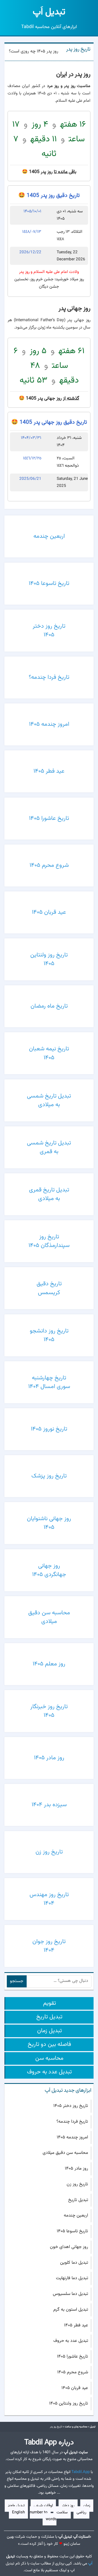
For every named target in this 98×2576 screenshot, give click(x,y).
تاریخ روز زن (77, 2184)
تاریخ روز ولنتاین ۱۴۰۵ (69, 2403)
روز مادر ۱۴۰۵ (76, 2169)
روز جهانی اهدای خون (69, 2247)
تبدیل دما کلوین (74, 2263)
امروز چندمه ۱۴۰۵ (72, 2137)
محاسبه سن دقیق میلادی (65, 2153)
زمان (87, 2506)
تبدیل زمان (50, 2031)
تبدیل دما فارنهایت (72, 2278)
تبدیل (49, 12)
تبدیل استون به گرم (71, 2310)
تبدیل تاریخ (49, 2017)
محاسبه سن (49, 2058)
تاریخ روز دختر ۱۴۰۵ (71, 2106)
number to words (43, 2516)
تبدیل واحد (16, 2506)
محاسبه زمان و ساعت (76, 2427)
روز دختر (68, 2506)
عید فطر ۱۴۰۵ (76, 2325)
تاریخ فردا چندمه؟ (72, 2122)
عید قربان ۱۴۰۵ (75, 2388)
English (18, 2512)
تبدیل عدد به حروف (49, 2072)
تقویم (50, 2003)
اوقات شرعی (43, 2506)
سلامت (62, 2512)
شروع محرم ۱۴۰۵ (73, 2372)
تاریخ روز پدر (78, 49)
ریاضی (81, 2512)
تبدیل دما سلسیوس (70, 2294)
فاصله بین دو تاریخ (49, 2044)
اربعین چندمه (76, 2215)
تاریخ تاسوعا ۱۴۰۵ (72, 2231)
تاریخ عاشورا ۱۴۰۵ (73, 2357)
